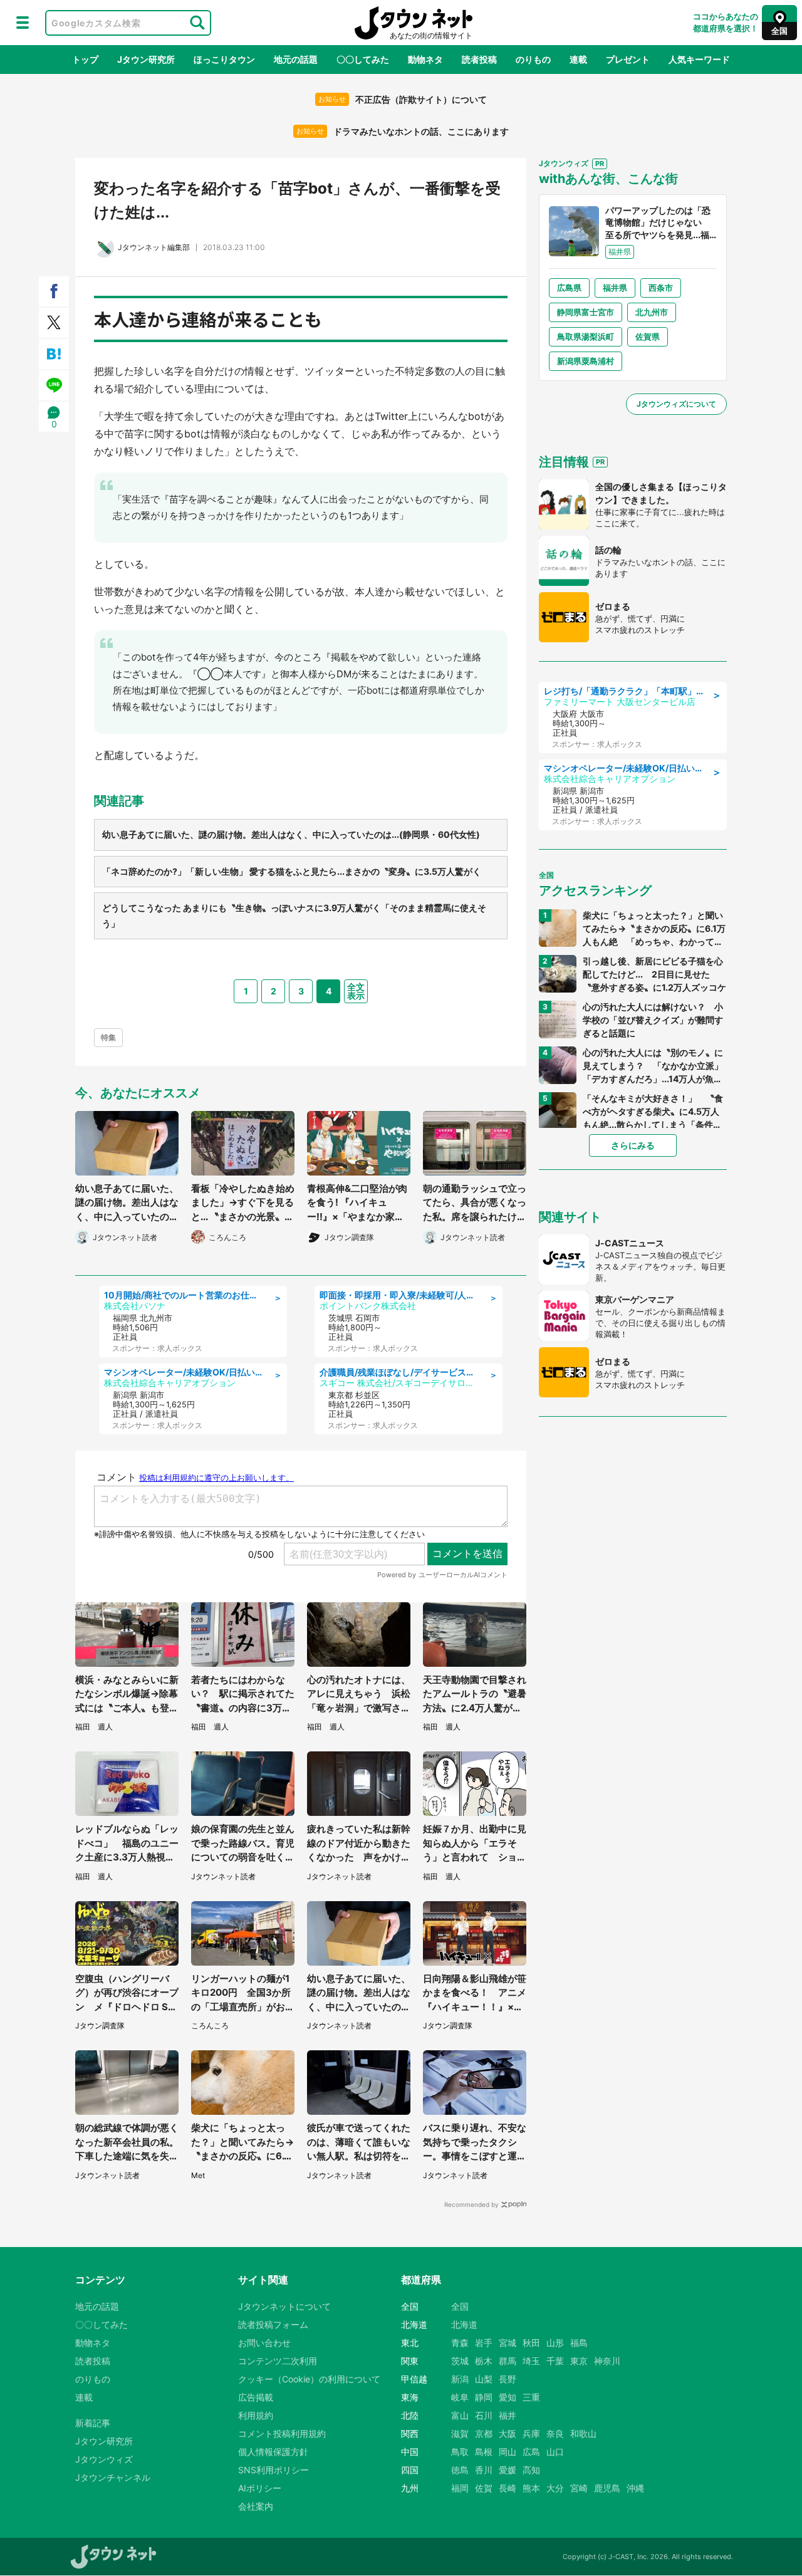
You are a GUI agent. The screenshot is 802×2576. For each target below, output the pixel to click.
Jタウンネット (414, 23)
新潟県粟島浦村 (586, 361)
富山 (460, 2415)
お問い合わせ (264, 2343)
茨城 (460, 2361)
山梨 (484, 2379)
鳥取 (460, 2452)
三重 (531, 2397)
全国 (460, 2306)
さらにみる (633, 1145)
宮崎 (579, 2488)
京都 (484, 2433)
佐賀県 (648, 336)
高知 (531, 2470)
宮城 (508, 2343)
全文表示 (356, 991)
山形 (555, 2343)
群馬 (508, 2361)
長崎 (508, 2488)
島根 (484, 2452)
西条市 (661, 288)
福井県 (615, 288)
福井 (508, 2415)
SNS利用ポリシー (273, 2470)
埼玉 (531, 2361)
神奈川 (607, 2361)
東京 (579, 2361)
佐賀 (484, 2488)
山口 (555, 2452)
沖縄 (635, 2488)
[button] (23, 23)
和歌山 (583, 2433)
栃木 (484, 2361)
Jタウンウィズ (104, 2459)
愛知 (508, 2397)
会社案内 (256, 2506)
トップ (85, 59)
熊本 (531, 2488)
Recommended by (471, 2204)
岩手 (484, 2343)
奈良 (555, 2433)
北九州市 (652, 312)
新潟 (460, 2379)
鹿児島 (607, 2488)
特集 (108, 1037)
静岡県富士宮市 (586, 312)
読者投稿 (479, 59)
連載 (578, 59)
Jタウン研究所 (146, 59)
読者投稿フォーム (273, 2324)
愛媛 (508, 2470)
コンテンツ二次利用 (278, 2361)
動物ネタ (425, 59)
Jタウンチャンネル (113, 2477)
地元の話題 (296, 59)
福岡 (460, 2488)
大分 (555, 2488)
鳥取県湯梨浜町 (586, 336)
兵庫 (531, 2433)
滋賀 (460, 2433)
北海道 (464, 2324)
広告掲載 (256, 2397)
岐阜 (460, 2397)
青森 (460, 2343)
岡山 (508, 2452)
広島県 (569, 288)
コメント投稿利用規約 (282, 2433)
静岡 (484, 2397)
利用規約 (256, 2415)
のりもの (533, 59)
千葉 (555, 2361)
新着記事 (93, 2423)
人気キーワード (699, 59)
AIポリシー (260, 2488)
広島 (531, 2452)
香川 (484, 2470)
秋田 (531, 2343)
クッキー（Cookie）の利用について (309, 2379)
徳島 (460, 2470)
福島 (579, 2343)
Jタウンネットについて (284, 2306)
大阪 (508, 2433)
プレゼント (628, 59)
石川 (484, 2415)
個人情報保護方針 (273, 2452)
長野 (508, 2379)
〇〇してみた (363, 59)
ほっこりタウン (224, 59)
